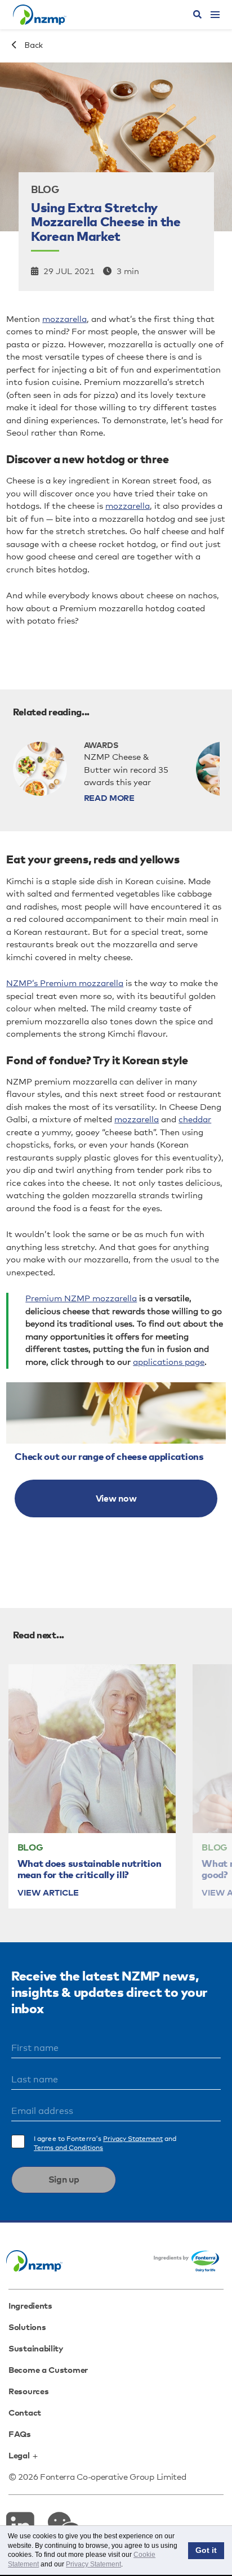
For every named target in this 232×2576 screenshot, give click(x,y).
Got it (206, 2550)
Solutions (27, 2328)
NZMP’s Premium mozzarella (65, 984)
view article (48, 1893)
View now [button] (116, 1499)
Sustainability (36, 2349)
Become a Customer (48, 2370)
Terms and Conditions (68, 2148)
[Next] (208, 1784)
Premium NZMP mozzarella (81, 1299)
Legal (19, 2456)
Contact (25, 2413)
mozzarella (64, 319)
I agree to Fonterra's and (105, 2144)
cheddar (195, 1120)
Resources (28, 2392)
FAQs (20, 2434)
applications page (169, 1362)
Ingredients (30, 2306)
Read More (109, 798)
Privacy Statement (133, 2139)
